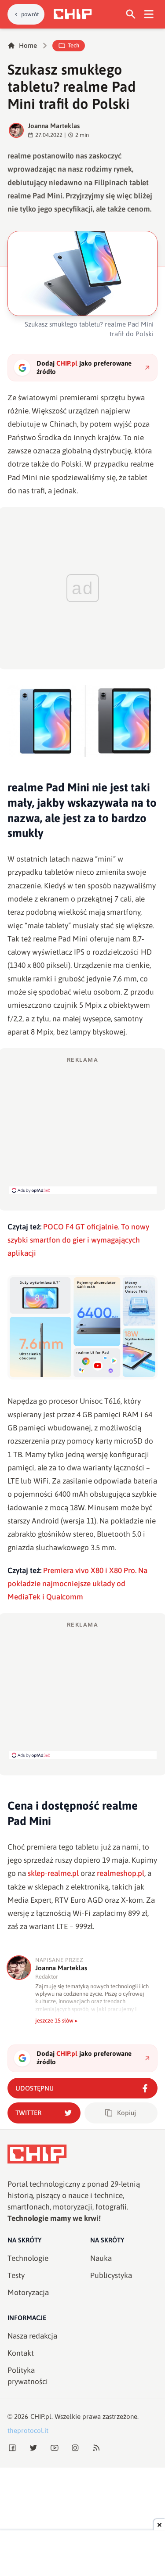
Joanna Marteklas (54, 126)
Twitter (28, 2113)
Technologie (28, 2258)
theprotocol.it (28, 2430)
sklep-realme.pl (53, 1873)
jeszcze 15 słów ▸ (57, 2021)
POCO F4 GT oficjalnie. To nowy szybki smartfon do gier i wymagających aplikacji (78, 1240)
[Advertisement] (83, 1125)
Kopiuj (126, 2113)
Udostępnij (35, 2088)
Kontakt (21, 2353)
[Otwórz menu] (149, 14)
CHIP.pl (41, 2416)
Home (28, 45)
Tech (73, 45)
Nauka (101, 2258)
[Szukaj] (131, 14)
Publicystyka (111, 2275)
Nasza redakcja (32, 2336)
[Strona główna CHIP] (73, 14)
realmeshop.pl (121, 1873)
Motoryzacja (28, 2292)
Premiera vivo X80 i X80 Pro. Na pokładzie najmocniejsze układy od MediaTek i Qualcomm (77, 1584)
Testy (16, 2275)
